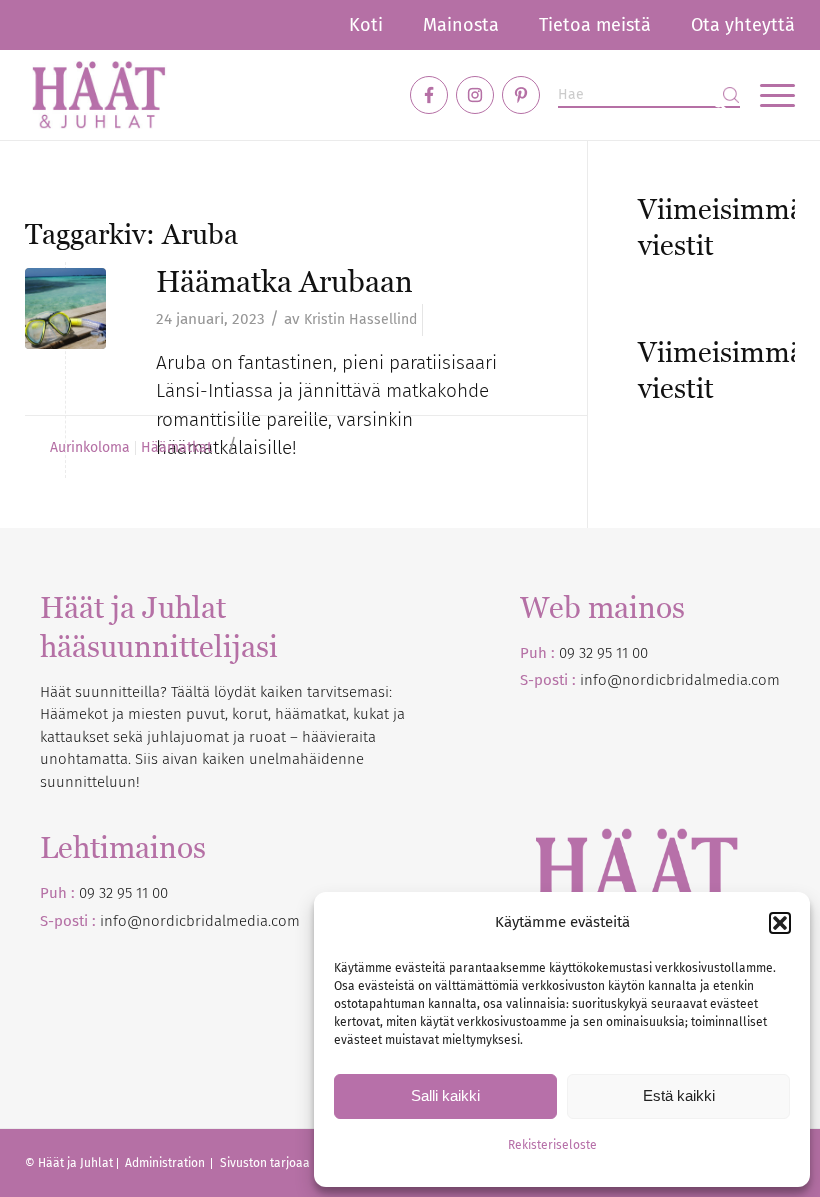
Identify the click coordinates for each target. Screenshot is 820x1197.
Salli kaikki (445, 1095)
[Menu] (767, 95)
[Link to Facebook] (429, 95)
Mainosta (461, 25)
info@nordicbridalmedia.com (680, 680)
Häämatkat (176, 448)
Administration (166, 1163)
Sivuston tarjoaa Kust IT (285, 1163)
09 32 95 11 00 (603, 653)
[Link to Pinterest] (521, 95)
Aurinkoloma (90, 448)
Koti (366, 25)
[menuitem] (366, 25)
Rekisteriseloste (552, 1145)
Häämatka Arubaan (284, 281)
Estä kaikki (679, 1095)
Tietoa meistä (595, 25)
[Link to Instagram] (475, 95)
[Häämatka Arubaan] (65, 308)
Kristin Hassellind (360, 319)
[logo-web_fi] (98, 95)
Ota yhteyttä (743, 25)
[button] (780, 923)
